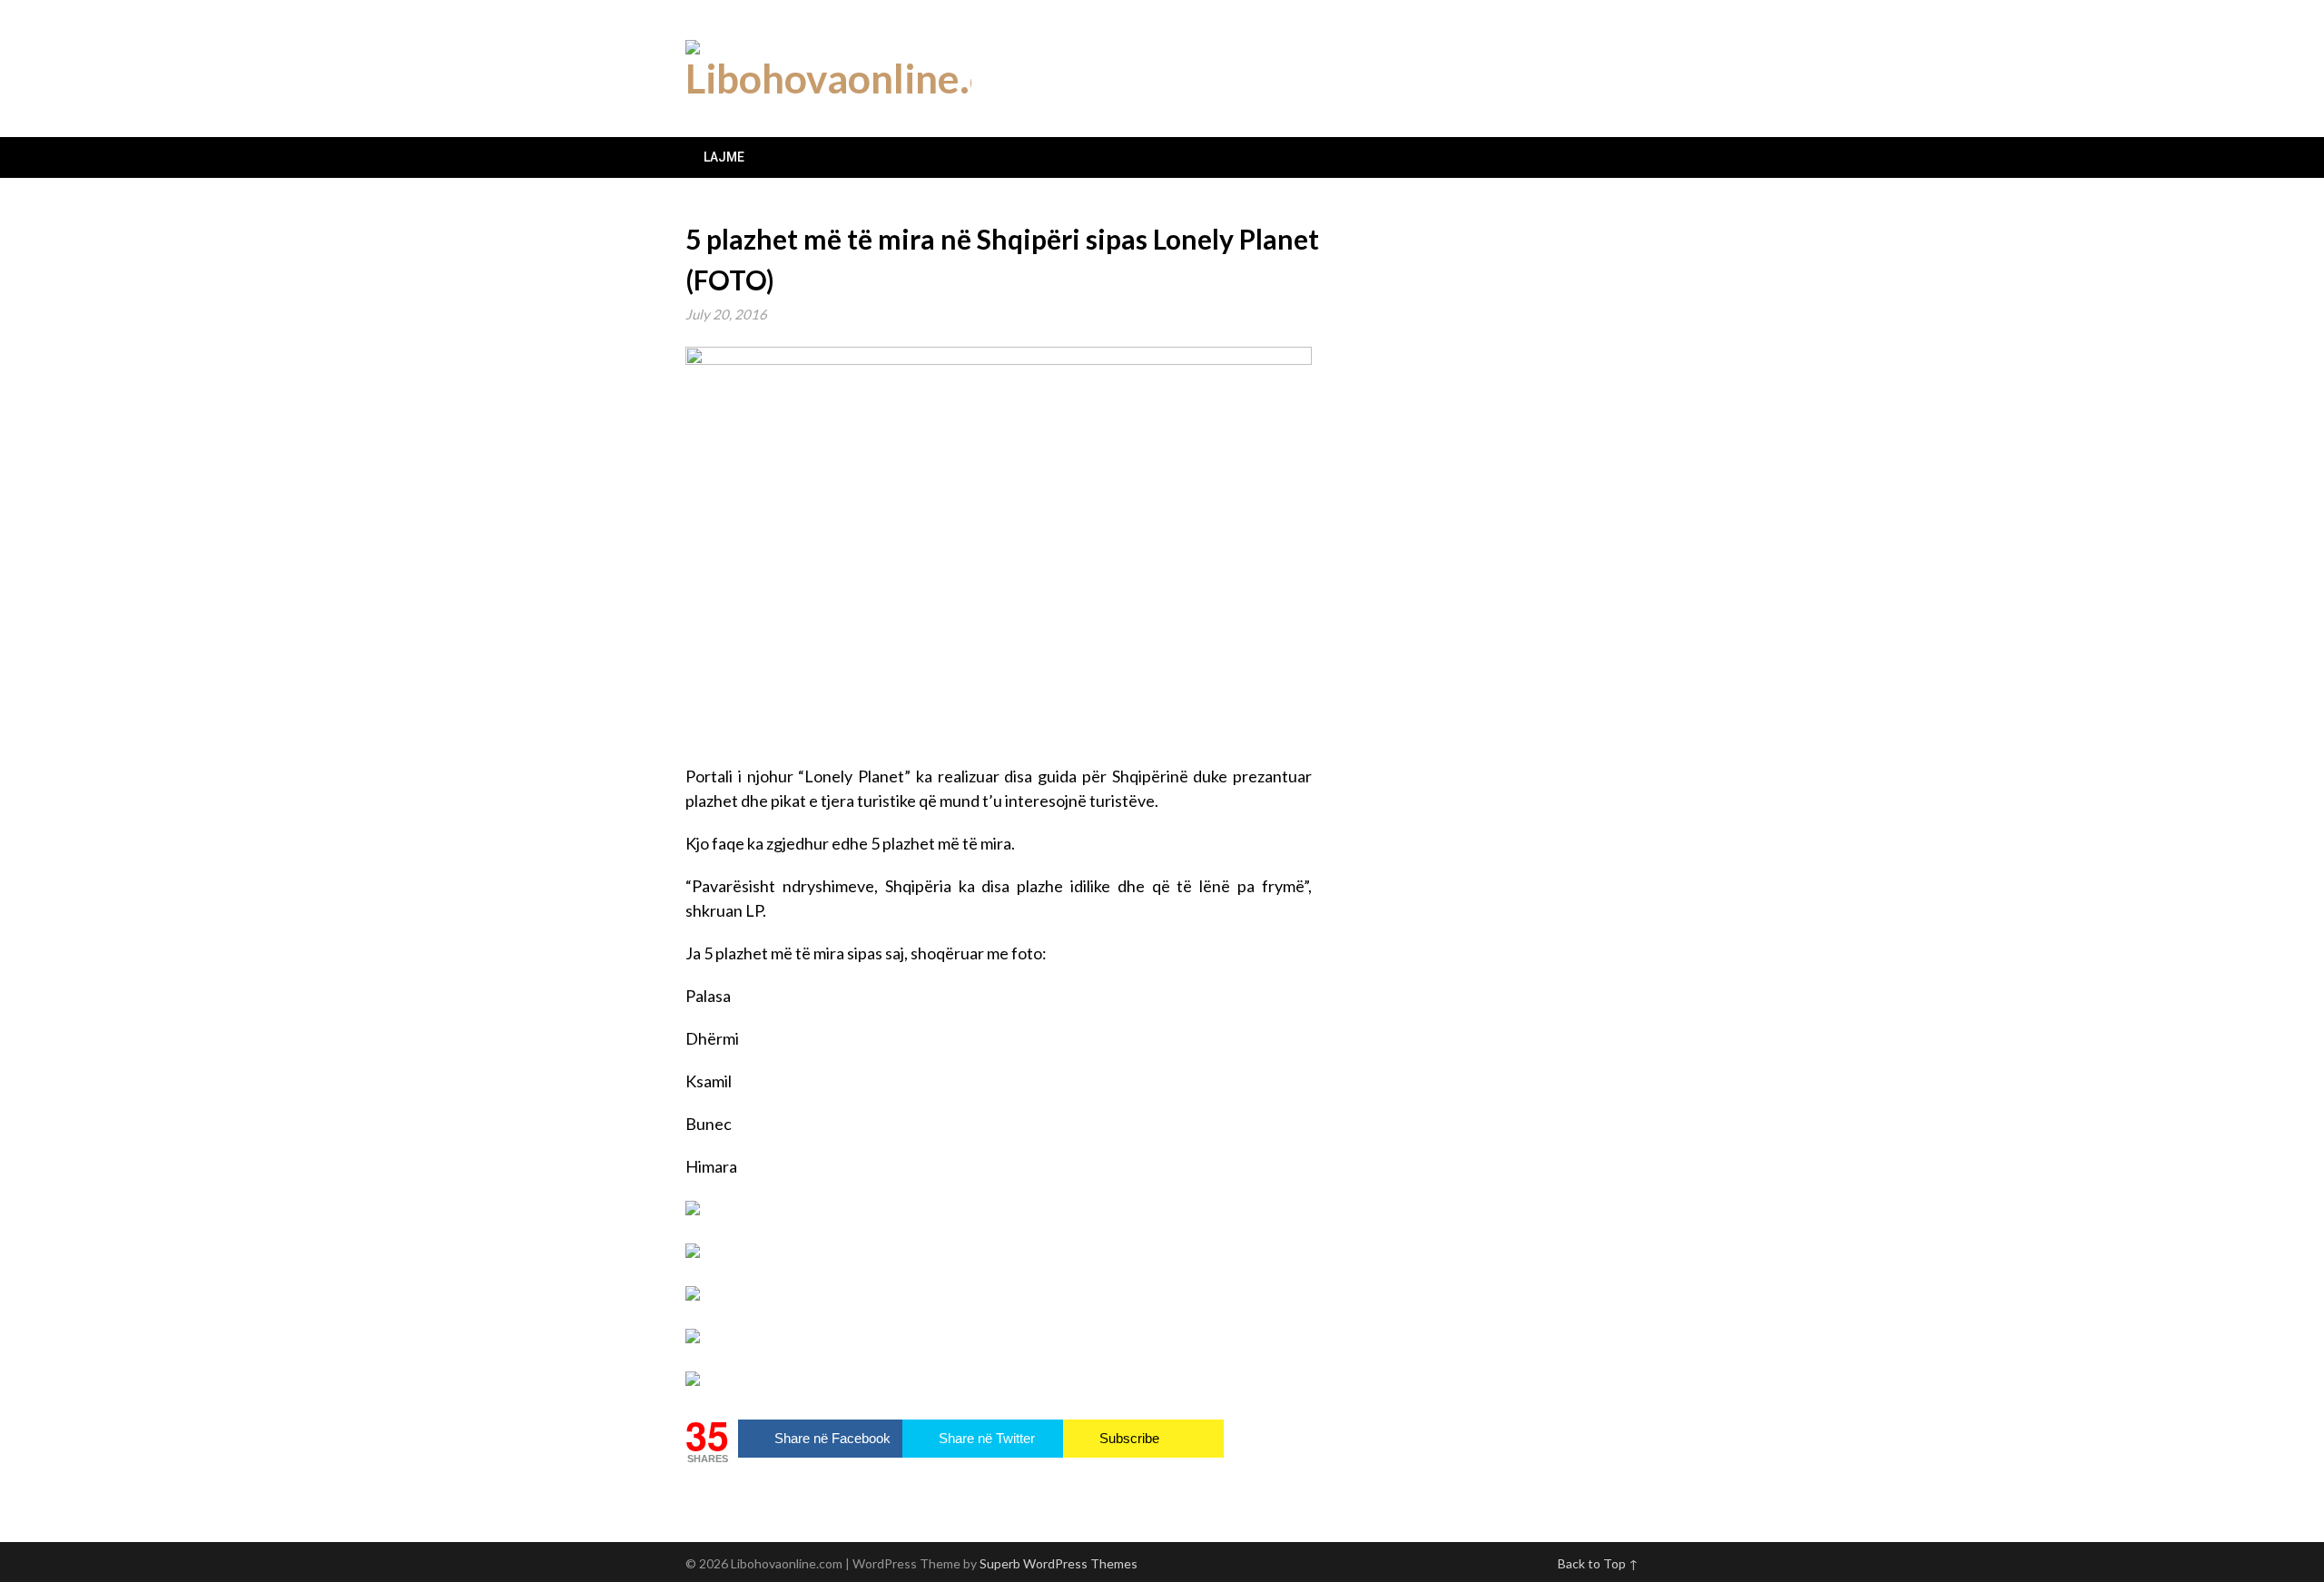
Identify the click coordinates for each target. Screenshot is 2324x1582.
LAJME (724, 157)
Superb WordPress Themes (1059, 1563)
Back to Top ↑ (1598, 1563)
